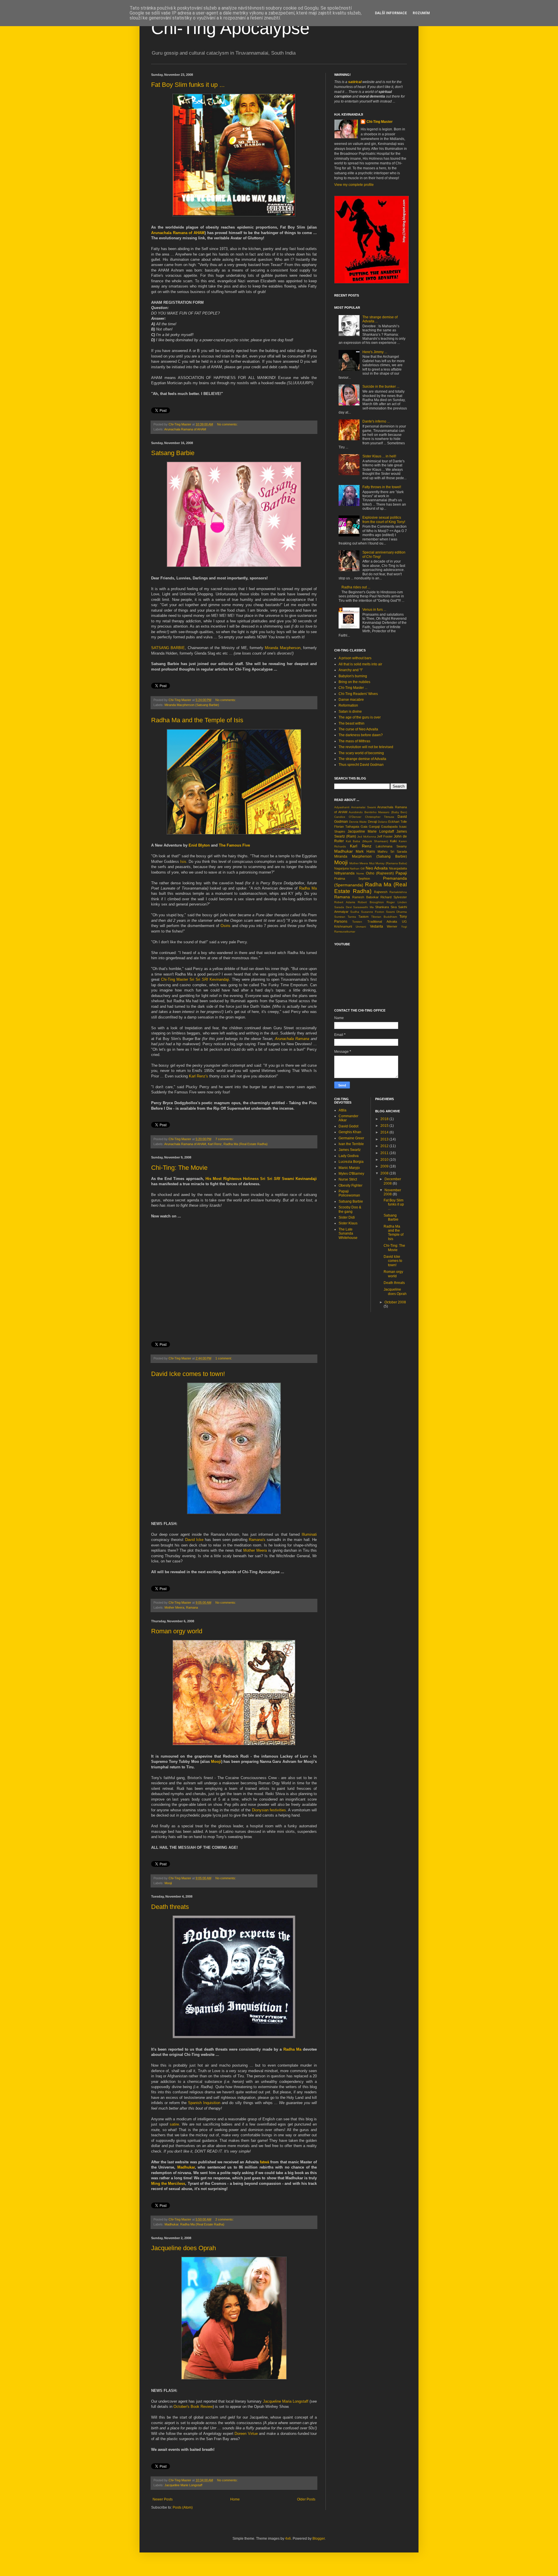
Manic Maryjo (349, 1168)
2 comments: (225, 2219)
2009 (385, 1166)
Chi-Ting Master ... (353, 688)
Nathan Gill (357, 868)
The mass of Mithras (354, 741)
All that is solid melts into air (360, 664)
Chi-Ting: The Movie (179, 1168)
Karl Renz (215, 1144)
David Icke (194, 1540)
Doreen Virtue (246, 2434)
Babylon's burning (353, 676)
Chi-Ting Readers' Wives (358, 694)
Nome (360, 873)
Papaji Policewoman (349, 1193)
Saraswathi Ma (363, 907)
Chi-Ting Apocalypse (230, 28)
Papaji (401, 873)
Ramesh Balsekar (365, 897)
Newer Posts (163, 2499)
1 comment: (224, 1358)
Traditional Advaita (382, 921)
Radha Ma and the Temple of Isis (197, 720)
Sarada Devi (343, 907)
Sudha (355, 912)
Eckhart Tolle (398, 822)
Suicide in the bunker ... (381, 387)
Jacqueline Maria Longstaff (286, 2401)
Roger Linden (397, 902)
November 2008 (392, 1192)
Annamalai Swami (363, 807)
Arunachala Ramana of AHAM (178, 233)
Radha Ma (308, 888)
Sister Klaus (348, 1223)
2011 (385, 1153)
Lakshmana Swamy (391, 846)
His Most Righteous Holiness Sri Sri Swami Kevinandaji (261, 1179)
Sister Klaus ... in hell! (379, 456)
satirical (355, 82)
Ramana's (257, 1540)
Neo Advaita (377, 868)
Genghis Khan (350, 1132)
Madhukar (186, 2167)
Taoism (363, 917)
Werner (392, 926)
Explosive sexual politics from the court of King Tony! (384, 520)
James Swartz (350, 1150)
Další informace (391, 13)
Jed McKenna (367, 837)
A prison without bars (355, 658)
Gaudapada (389, 827)
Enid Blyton (199, 845)
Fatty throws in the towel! (382, 487)
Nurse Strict (348, 1179)
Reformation (348, 705)
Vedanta (377, 926)
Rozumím (421, 13)
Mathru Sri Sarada (392, 852)
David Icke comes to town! (188, 1374)
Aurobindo (356, 812)
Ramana (192, 1607)
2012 (385, 1146)
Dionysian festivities (269, 1810)
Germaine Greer (351, 1138)
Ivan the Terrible (351, 1144)
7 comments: (225, 1139)
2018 (385, 1119)
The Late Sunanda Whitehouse (348, 1234)
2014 (385, 1132)
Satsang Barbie (173, 453)
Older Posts (306, 2499)
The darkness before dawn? (361, 735)
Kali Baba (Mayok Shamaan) (367, 841)
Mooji (216, 1762)
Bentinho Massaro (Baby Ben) (386, 812)
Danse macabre (351, 700)
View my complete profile (354, 185)
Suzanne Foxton (373, 912)
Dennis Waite (358, 822)
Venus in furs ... (374, 610)
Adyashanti (342, 807)
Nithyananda (344, 873)
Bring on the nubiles (354, 682)
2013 (385, 1139)
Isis (183, 862)
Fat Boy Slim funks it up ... (188, 85)
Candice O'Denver (348, 817)
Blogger (319, 2539)
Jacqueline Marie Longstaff (183, 2485)
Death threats (170, 1907)
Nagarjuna (341, 868)
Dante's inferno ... (376, 421)
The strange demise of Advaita (362, 759)
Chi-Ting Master (380, 122)
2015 (385, 1126)
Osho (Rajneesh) (380, 873)
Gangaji (374, 827)
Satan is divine (350, 712)
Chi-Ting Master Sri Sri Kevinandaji (195, 979)
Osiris (226, 926)
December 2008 (392, 1181)
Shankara (382, 907)
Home (235, 2499)
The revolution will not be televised (366, 747)
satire (174, 2124)
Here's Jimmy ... (375, 352)
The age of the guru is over (360, 717)
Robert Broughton (371, 902)
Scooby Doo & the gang (350, 1209)
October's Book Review (193, 2407)
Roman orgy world (177, 1631)
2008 (385, 1173)
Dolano (383, 822)
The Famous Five (234, 845)
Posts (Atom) (183, 2507)
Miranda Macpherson (282, 648)
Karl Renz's (198, 1076)
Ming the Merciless (168, 2184)
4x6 (288, 2539)
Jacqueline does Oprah (184, 2248)
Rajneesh (381, 892)
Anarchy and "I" (351, 670)
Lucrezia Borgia (351, 1162)
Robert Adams (345, 902)
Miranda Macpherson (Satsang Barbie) (192, 705)
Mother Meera (255, 1550)
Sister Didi (347, 1217)
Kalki (393, 841)
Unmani (361, 927)
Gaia (364, 827)
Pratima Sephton (352, 879)
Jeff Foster (385, 836)
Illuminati (309, 1534)
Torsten (357, 922)
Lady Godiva (349, 1156)
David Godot (348, 1126)
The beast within (352, 723)
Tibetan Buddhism (384, 917)
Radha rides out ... (356, 587)
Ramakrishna (398, 892)
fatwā (264, 2162)
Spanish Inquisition (204, 2103)
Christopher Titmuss (380, 817)
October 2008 (395, 1302)
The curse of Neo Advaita (358, 729)
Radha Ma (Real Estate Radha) (246, 1144)
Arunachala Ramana (292, 1039)
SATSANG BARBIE (168, 648)
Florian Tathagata (347, 827)
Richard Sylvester (394, 897)
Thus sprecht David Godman (361, 765)
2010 (385, 1160)
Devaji (372, 822)
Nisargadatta (398, 868)
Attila (343, 1110)
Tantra (352, 917)
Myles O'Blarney (351, 1174)
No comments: (227, 424)
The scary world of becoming (361, 753)
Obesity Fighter (350, 1185)
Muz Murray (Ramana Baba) (388, 863)
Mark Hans (365, 852)
